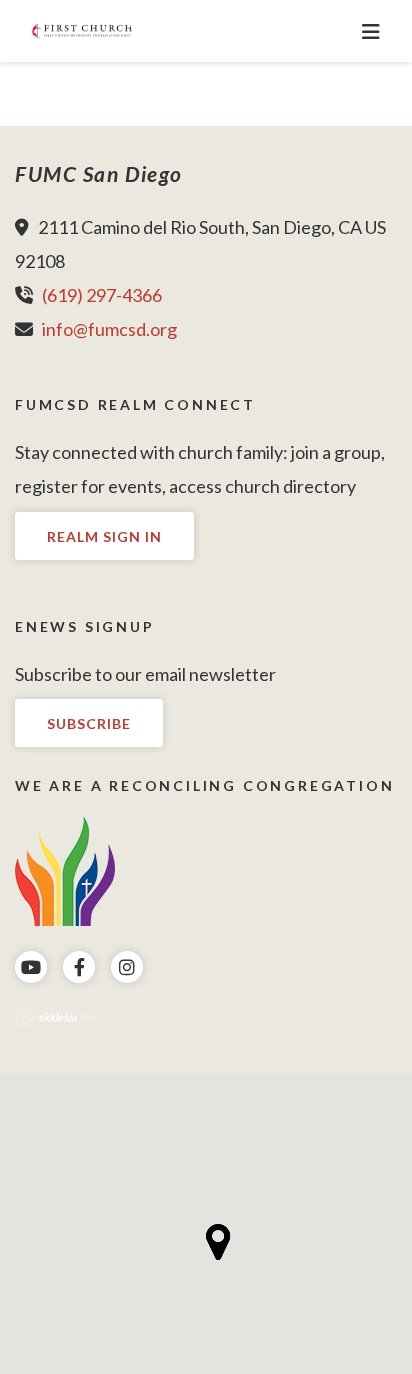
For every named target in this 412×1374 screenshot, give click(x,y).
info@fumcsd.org (109, 329)
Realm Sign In (104, 536)
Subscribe (89, 723)
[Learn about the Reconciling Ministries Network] (65, 868)
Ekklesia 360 (55, 1018)
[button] (218, 1242)
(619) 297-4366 (102, 295)
